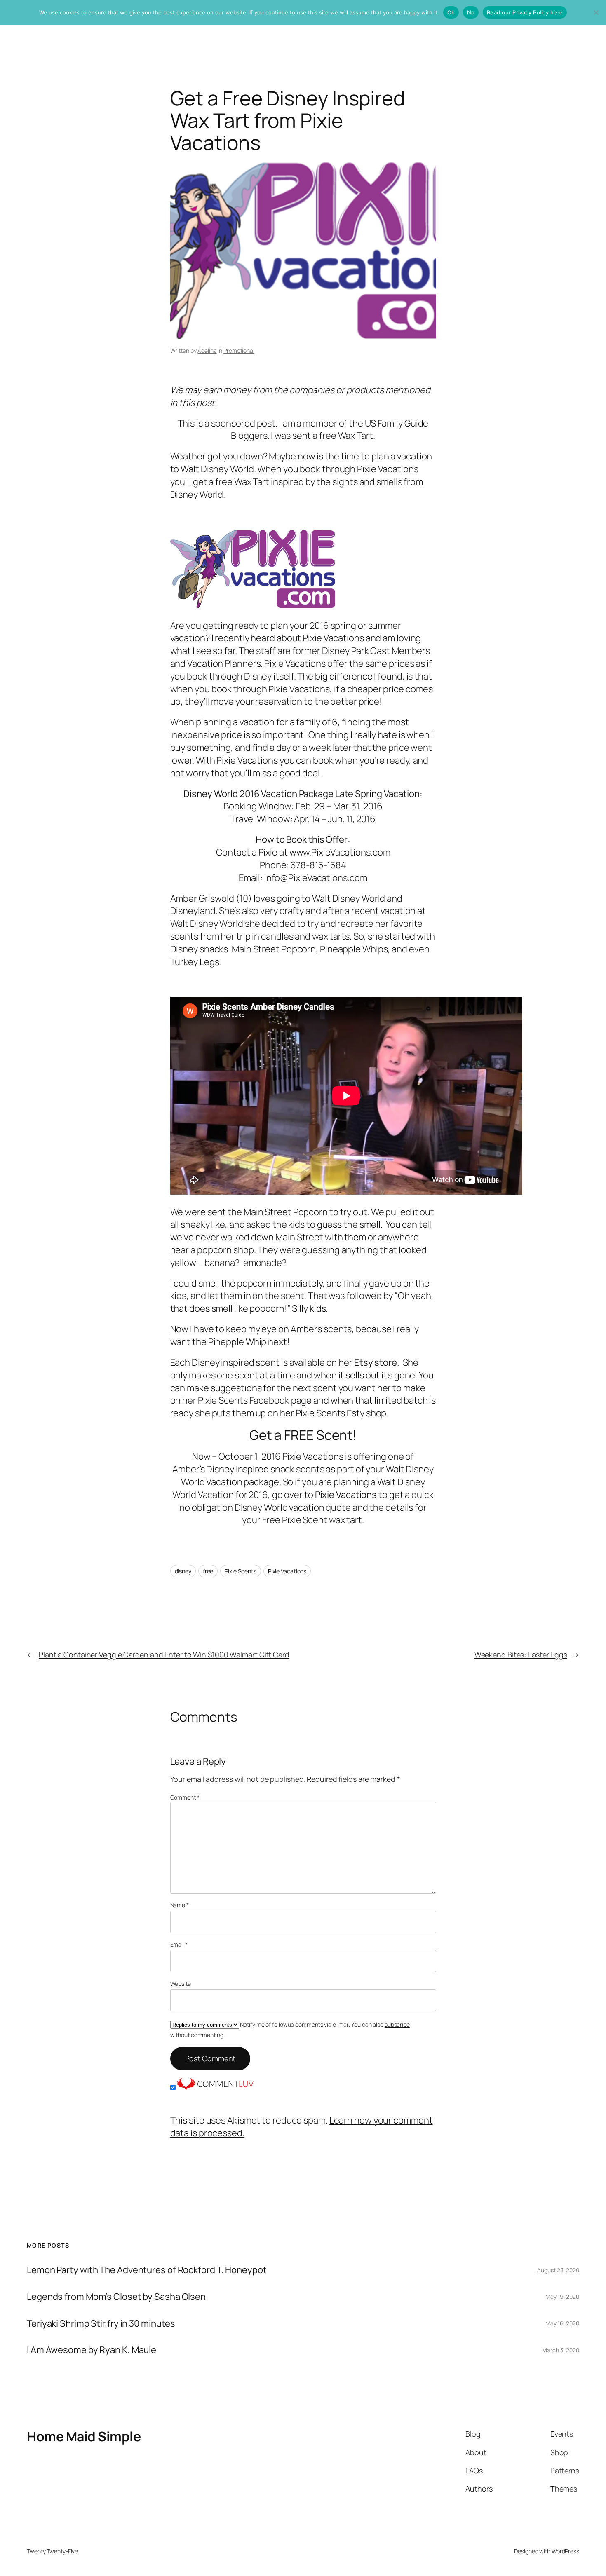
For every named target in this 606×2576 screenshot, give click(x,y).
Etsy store (376, 1362)
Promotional (239, 350)
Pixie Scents (241, 1571)
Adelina (207, 350)
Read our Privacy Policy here (525, 12)
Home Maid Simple (84, 2436)
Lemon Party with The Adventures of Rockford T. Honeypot (147, 2270)
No (471, 12)
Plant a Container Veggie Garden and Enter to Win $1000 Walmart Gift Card (164, 1655)
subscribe (397, 2024)
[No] (596, 12)
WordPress (565, 2551)
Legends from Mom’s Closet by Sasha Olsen (116, 2297)
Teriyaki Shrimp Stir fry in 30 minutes (101, 2324)
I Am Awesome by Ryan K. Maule (92, 2350)
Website (181, 1984)
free (208, 1571)
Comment (185, 1797)
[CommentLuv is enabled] (215, 2087)
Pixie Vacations (346, 1495)
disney (183, 1571)
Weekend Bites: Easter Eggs (521, 1655)
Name (180, 1905)
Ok (451, 12)
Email (179, 1944)
